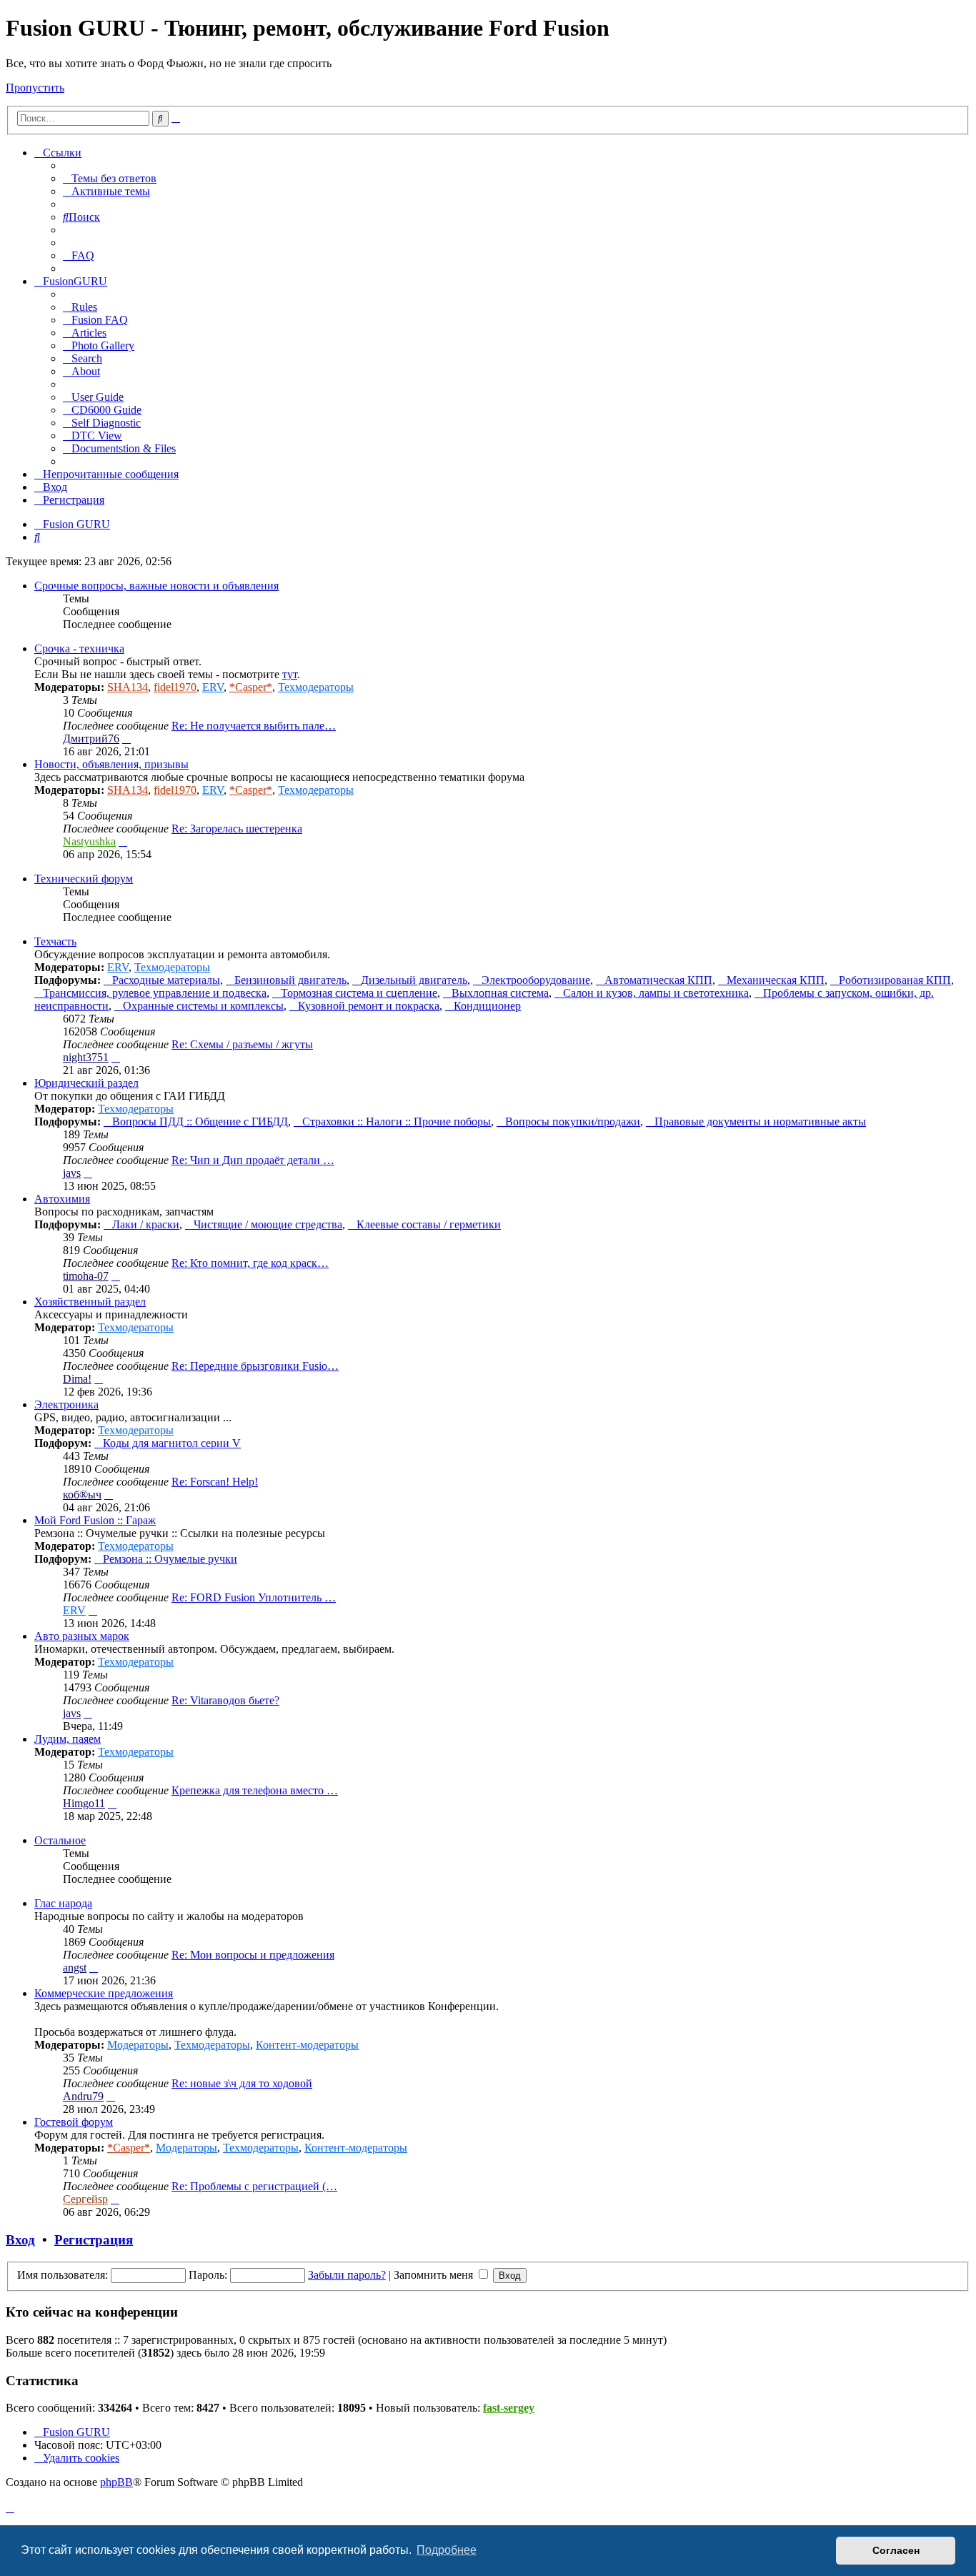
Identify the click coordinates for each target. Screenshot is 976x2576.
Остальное (60, 1840)
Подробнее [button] (447, 2550)
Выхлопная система (500, 993)
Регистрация (94, 2240)
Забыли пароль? (347, 2275)
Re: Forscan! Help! (215, 1482)
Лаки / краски (146, 1224)
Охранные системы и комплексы (203, 1006)
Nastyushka (89, 841)
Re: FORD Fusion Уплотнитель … (254, 1597)
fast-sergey (509, 2408)
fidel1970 (175, 687)
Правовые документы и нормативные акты (760, 1122)
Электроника (66, 1404)
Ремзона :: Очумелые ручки (170, 1559)
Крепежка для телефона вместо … (255, 1790)
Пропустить (35, 88)
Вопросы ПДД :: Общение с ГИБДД (200, 1122)
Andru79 (83, 2096)
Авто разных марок (82, 1636)
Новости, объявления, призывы (111, 764)
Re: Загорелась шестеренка (237, 829)
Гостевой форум (74, 2122)
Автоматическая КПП (658, 980)
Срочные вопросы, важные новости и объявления (156, 586)
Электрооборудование (536, 980)
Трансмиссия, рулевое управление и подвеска (155, 993)
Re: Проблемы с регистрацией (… (254, 2186)
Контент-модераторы (307, 2045)
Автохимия (62, 1199)
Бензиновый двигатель (290, 980)
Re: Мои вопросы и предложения (253, 1955)
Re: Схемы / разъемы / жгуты (242, 1044)
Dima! (77, 1379)
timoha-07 (86, 1276)
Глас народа (63, 1903)
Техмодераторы (316, 687)
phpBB (116, 2482)
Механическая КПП (776, 980)
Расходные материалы (166, 980)
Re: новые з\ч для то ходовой (242, 2083)
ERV (213, 687)
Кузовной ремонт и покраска (369, 1006)
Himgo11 (84, 1803)
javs (72, 1173)
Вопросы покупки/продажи (573, 1122)
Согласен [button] (896, 2550)
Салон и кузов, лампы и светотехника (656, 993)
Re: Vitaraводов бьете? (225, 1700)
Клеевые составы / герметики (429, 1224)
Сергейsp (85, 2199)
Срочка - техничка (79, 648)
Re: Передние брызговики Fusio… (255, 1366)
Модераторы (138, 2045)
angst (75, 1968)
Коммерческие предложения (104, 1993)
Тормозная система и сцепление (359, 993)
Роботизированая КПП (895, 980)
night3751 (86, 1057)
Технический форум (84, 879)
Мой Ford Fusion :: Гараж (95, 1520)
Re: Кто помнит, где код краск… (250, 1263)
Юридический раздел (86, 1083)
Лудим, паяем (68, 1739)
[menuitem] (110, 178)
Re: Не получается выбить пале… (254, 726)
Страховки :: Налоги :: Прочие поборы (397, 1122)
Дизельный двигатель (414, 980)
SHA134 (128, 687)
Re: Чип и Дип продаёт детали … (253, 1160)
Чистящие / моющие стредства (268, 1224)
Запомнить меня (435, 2275)
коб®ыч (82, 1495)
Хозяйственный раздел (90, 1302)
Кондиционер (487, 1006)
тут (290, 674)
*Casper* (251, 687)
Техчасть (55, 941)
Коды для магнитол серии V (172, 1443)
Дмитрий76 (91, 739)
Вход (20, 2240)
